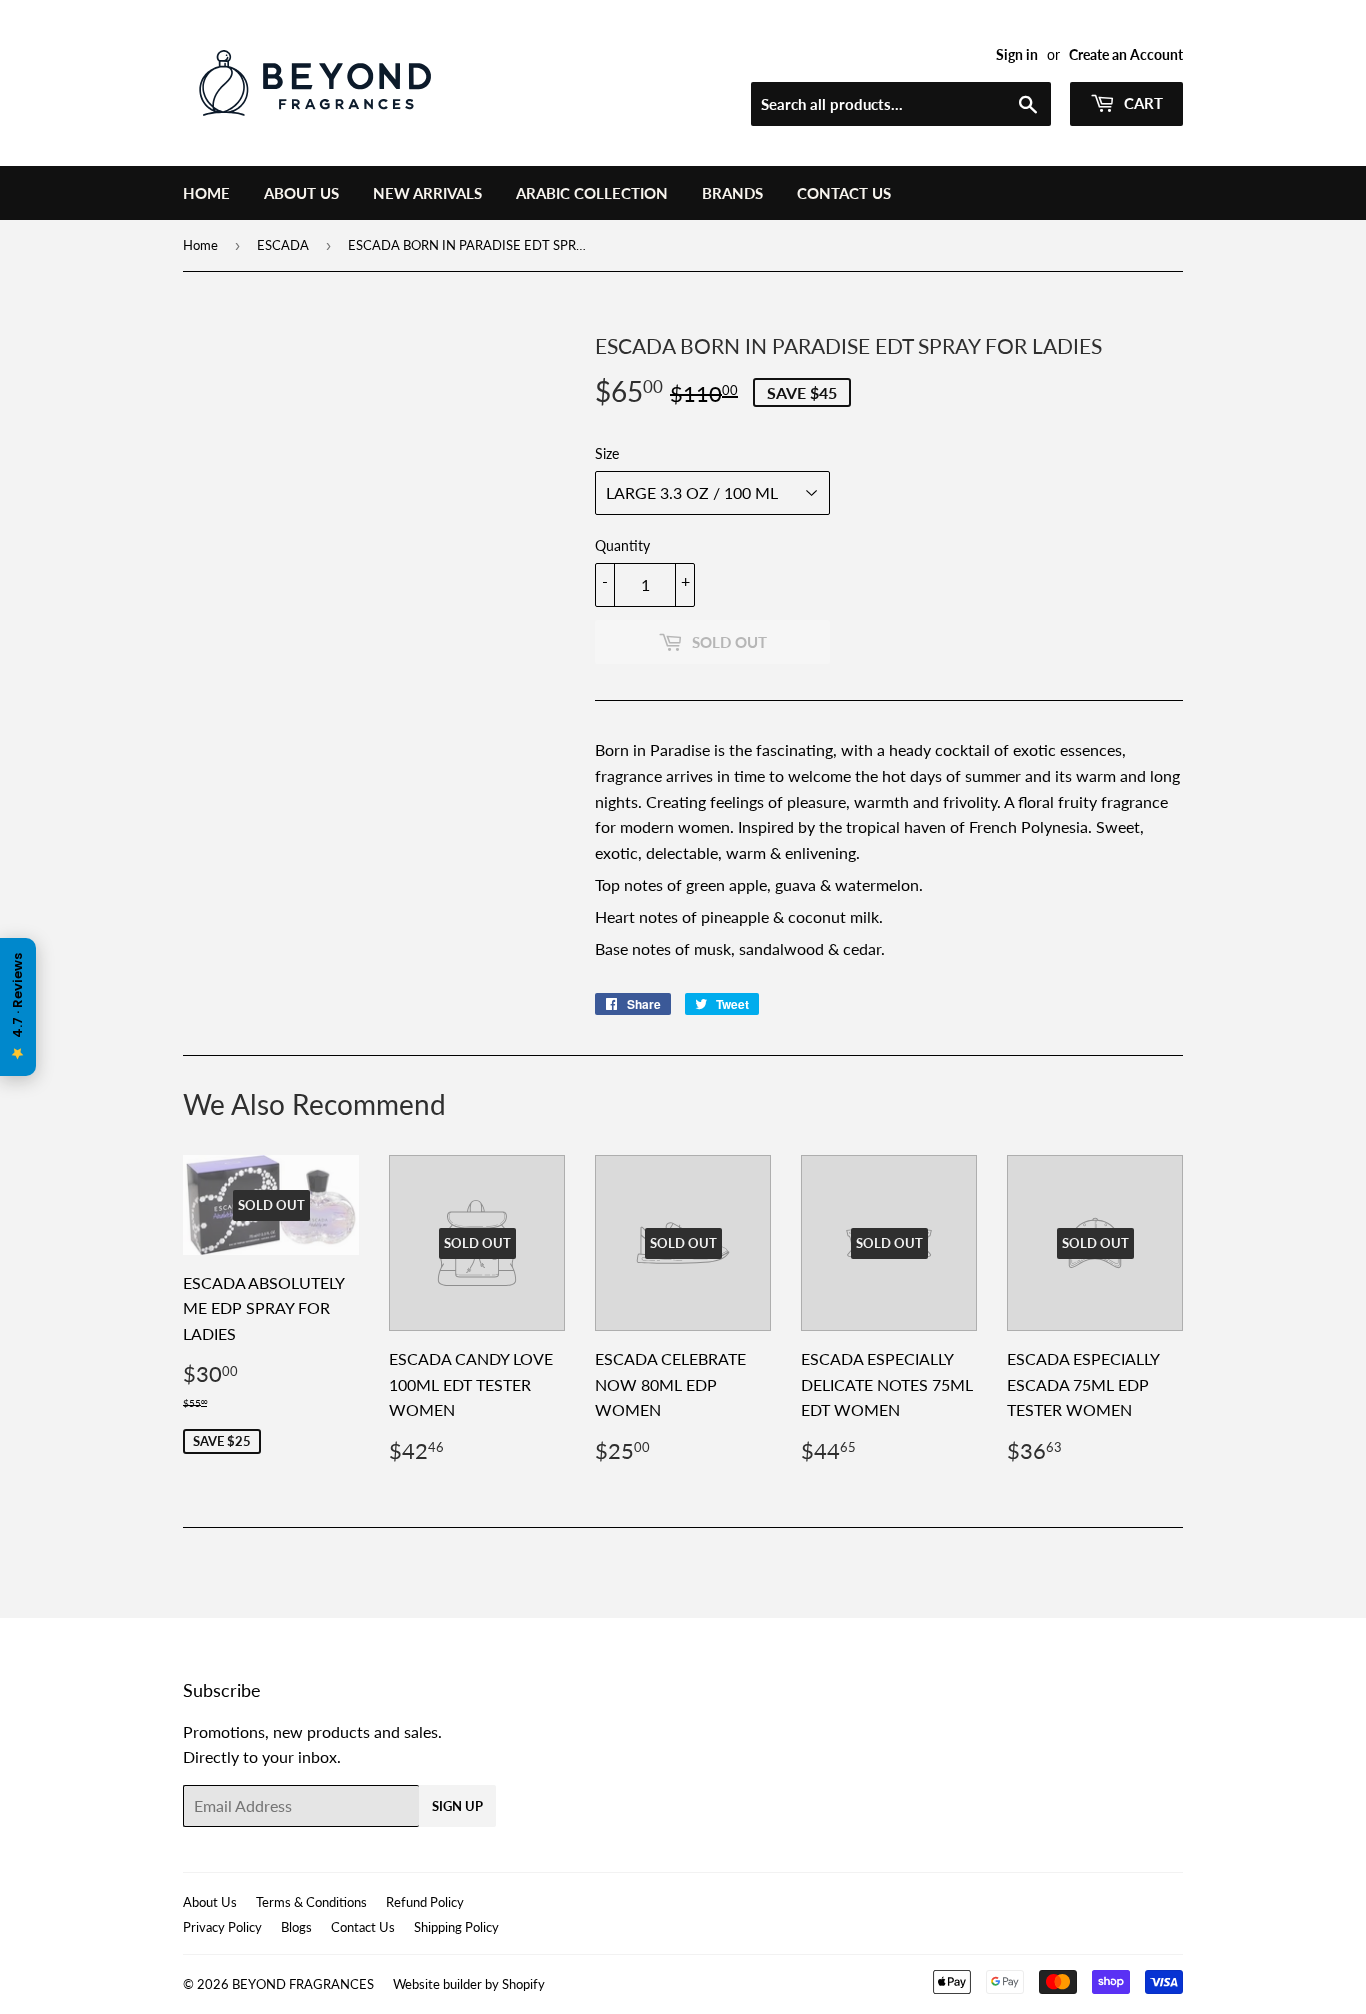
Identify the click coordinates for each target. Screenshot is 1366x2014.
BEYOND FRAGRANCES (303, 1984)
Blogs (296, 1927)
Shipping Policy (456, 1927)
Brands (732, 193)
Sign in (1017, 55)
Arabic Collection (592, 193)
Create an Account (1126, 55)
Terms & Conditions (311, 1902)
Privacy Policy (222, 1927)
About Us (301, 193)
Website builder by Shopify (469, 1984)
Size (607, 453)
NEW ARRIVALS (427, 193)
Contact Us (844, 193)
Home (206, 193)
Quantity (622, 545)
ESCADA (283, 245)
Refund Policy (425, 1902)
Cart (1141, 103)
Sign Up (457, 1806)
